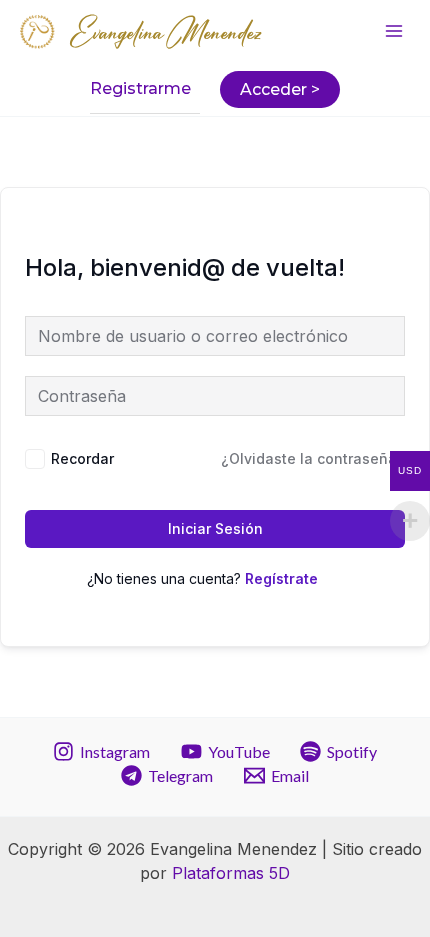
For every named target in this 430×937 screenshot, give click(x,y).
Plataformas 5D (231, 873)
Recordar (82, 458)
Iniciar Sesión (215, 528)
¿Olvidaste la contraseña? (313, 458)
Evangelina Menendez (167, 33)
